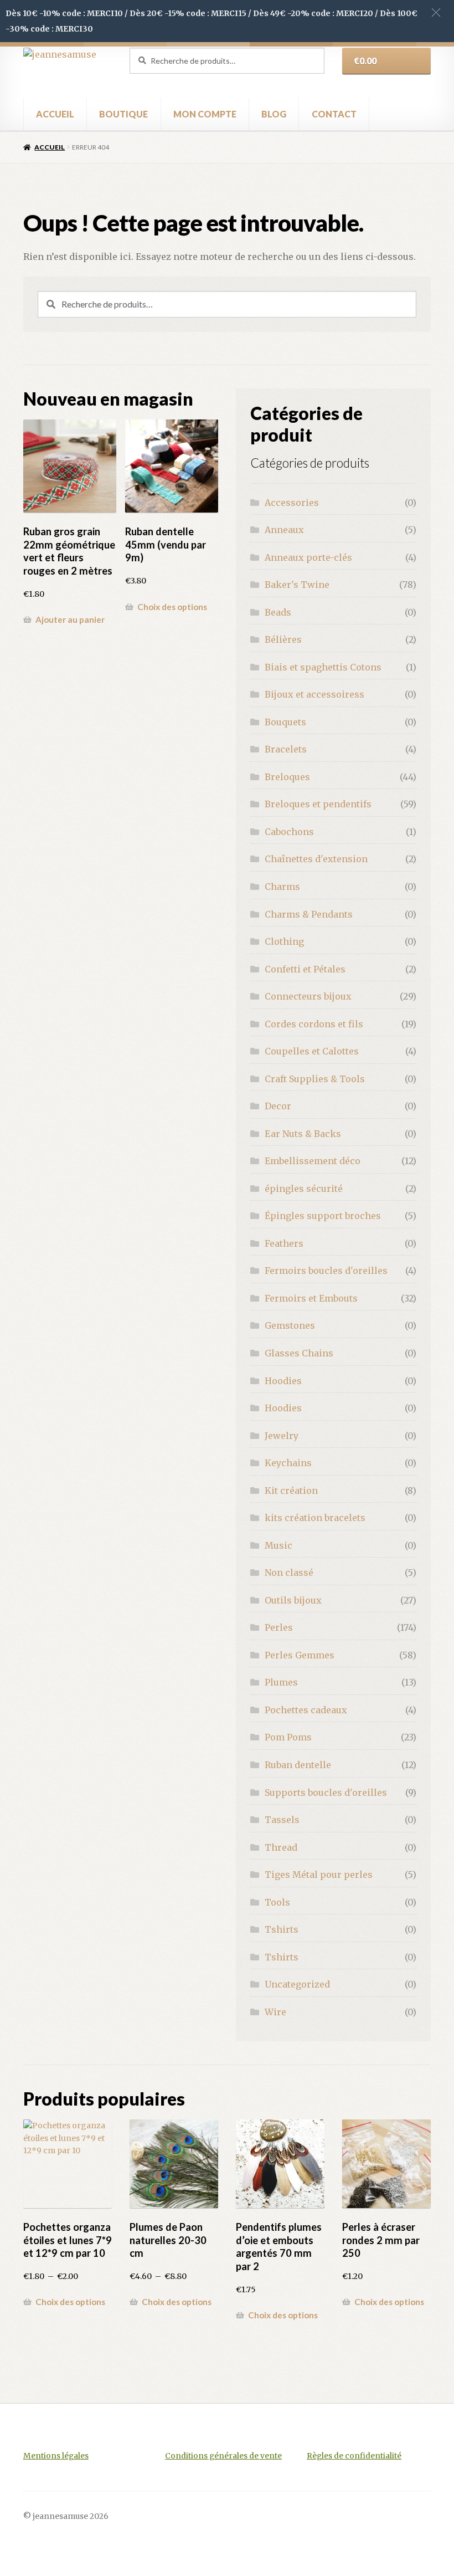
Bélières (283, 639)
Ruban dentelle (298, 1765)
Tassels (282, 1820)
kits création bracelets (315, 1518)
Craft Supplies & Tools (315, 1079)
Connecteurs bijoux (308, 996)
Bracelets (286, 749)
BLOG (274, 114)
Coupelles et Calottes (312, 1051)
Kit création (291, 1491)
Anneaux (284, 530)
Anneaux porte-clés (308, 557)
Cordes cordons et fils (314, 1024)
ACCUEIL (55, 114)
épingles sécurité (304, 1189)
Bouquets (285, 722)
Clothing (284, 941)
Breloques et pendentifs (318, 804)
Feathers (284, 1243)
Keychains (288, 1463)
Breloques (287, 777)
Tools (277, 1902)
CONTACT (334, 114)
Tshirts (282, 1929)
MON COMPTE (205, 114)
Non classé (289, 1573)
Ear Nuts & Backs (303, 1134)
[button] (436, 12)
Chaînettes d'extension (316, 859)
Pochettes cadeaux (306, 1710)
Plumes (281, 1682)
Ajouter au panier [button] (70, 619)
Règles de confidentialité (354, 2456)
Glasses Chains (299, 1353)
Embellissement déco (313, 1161)
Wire (275, 2012)
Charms (282, 887)
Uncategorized (297, 1984)
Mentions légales (56, 2456)
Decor (278, 1106)
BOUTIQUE (123, 114)
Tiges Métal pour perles (319, 1875)
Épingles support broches (323, 1216)
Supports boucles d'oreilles (326, 1793)
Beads (278, 612)
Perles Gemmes (300, 1655)
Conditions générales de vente (223, 2456)
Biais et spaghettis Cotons (323, 667)
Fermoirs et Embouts (311, 1298)
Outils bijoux (293, 1600)
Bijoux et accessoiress (314, 694)
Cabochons (289, 832)
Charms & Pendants (309, 914)
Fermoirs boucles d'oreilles (326, 1271)
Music (278, 1545)
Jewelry (282, 1436)
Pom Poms (288, 1737)
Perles (279, 1627)
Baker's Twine (297, 585)
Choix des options (172, 607)
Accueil (50, 147)
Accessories (292, 503)
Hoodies (283, 1381)
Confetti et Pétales (305, 969)
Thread (281, 1847)
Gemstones (290, 1325)
